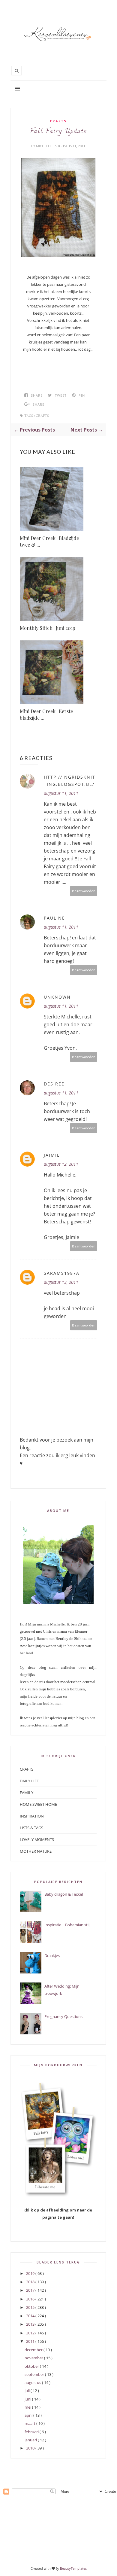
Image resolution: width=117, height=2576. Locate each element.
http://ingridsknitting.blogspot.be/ (70, 781)
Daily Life (29, 1781)
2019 (31, 2273)
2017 (31, 2290)
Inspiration (32, 1816)
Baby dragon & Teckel (64, 1894)
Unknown (57, 997)
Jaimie (52, 1155)
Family (27, 1793)
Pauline (54, 918)
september (35, 2374)
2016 (31, 2299)
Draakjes (52, 1955)
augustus (33, 2382)
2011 (31, 2341)
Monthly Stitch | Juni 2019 (48, 628)
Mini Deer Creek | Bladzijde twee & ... (49, 541)
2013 (31, 2324)
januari (31, 2440)
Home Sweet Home (38, 1804)
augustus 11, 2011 (61, 793)
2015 (31, 2307)
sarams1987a (62, 1273)
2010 (31, 2448)
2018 (31, 2282)
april (29, 2415)
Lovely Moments (37, 1839)
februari (32, 2432)
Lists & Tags (31, 1828)
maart (30, 2423)
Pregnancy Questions (63, 2016)
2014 (31, 2316)
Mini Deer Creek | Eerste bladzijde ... (46, 714)
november (34, 2358)
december (34, 2350)
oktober (32, 2366)
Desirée (54, 1084)
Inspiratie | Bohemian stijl (67, 1925)
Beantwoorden (84, 891)
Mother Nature (36, 1851)
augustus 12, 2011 (61, 1164)
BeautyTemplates (73, 2568)
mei (28, 2407)
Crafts (58, 121)
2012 (31, 2333)
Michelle (44, 146)
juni (28, 2399)
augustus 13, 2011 (61, 1282)
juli (28, 2391)
